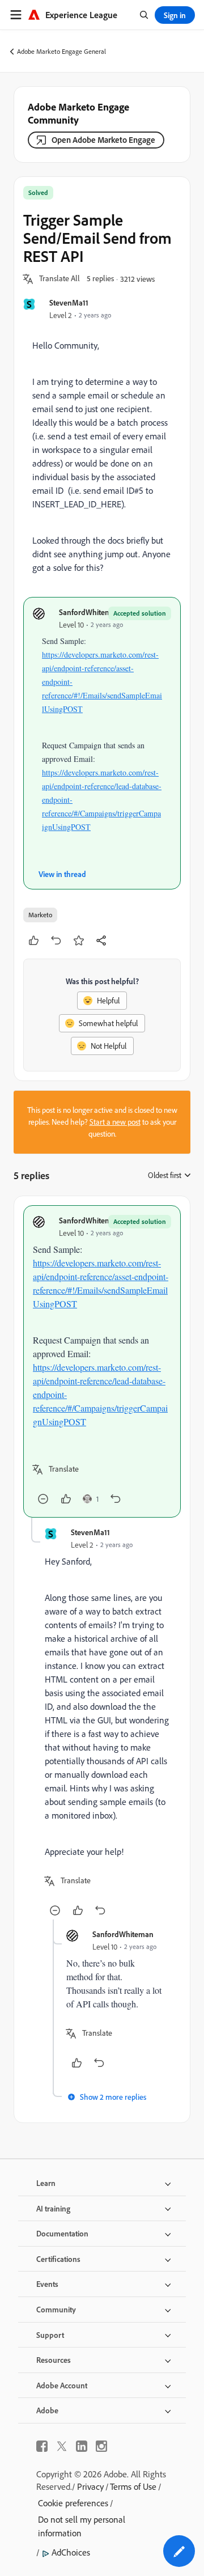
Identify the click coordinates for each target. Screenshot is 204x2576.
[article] (102, 1361)
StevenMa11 (69, 302)
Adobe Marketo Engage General (61, 51)
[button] (59, 279)
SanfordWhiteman (90, 612)
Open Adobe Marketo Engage (103, 140)
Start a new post (115, 1122)
